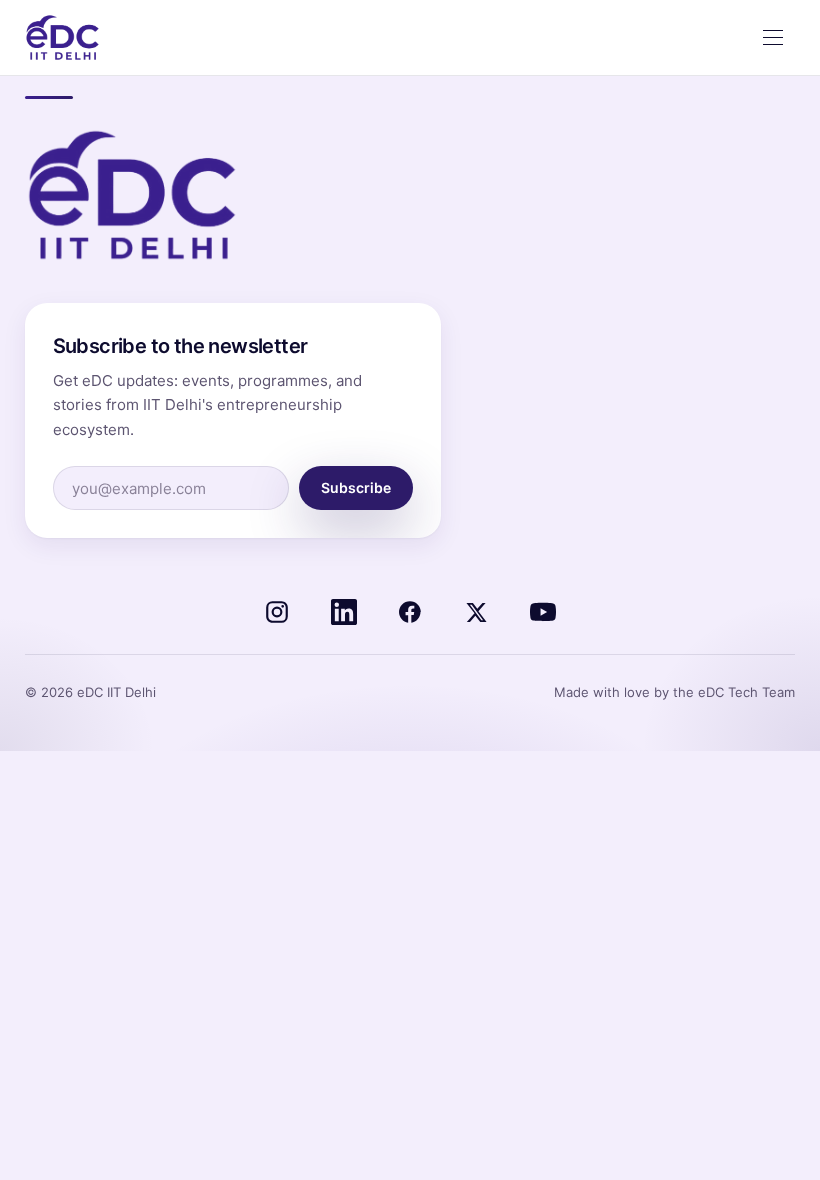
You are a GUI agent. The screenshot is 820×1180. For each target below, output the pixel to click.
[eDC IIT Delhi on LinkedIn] (344, 612)
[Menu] (773, 38)
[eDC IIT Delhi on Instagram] (277, 612)
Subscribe (356, 487)
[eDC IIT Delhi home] (63, 38)
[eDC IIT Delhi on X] (476, 612)
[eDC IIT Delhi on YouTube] (543, 612)
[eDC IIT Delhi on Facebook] (410, 612)
